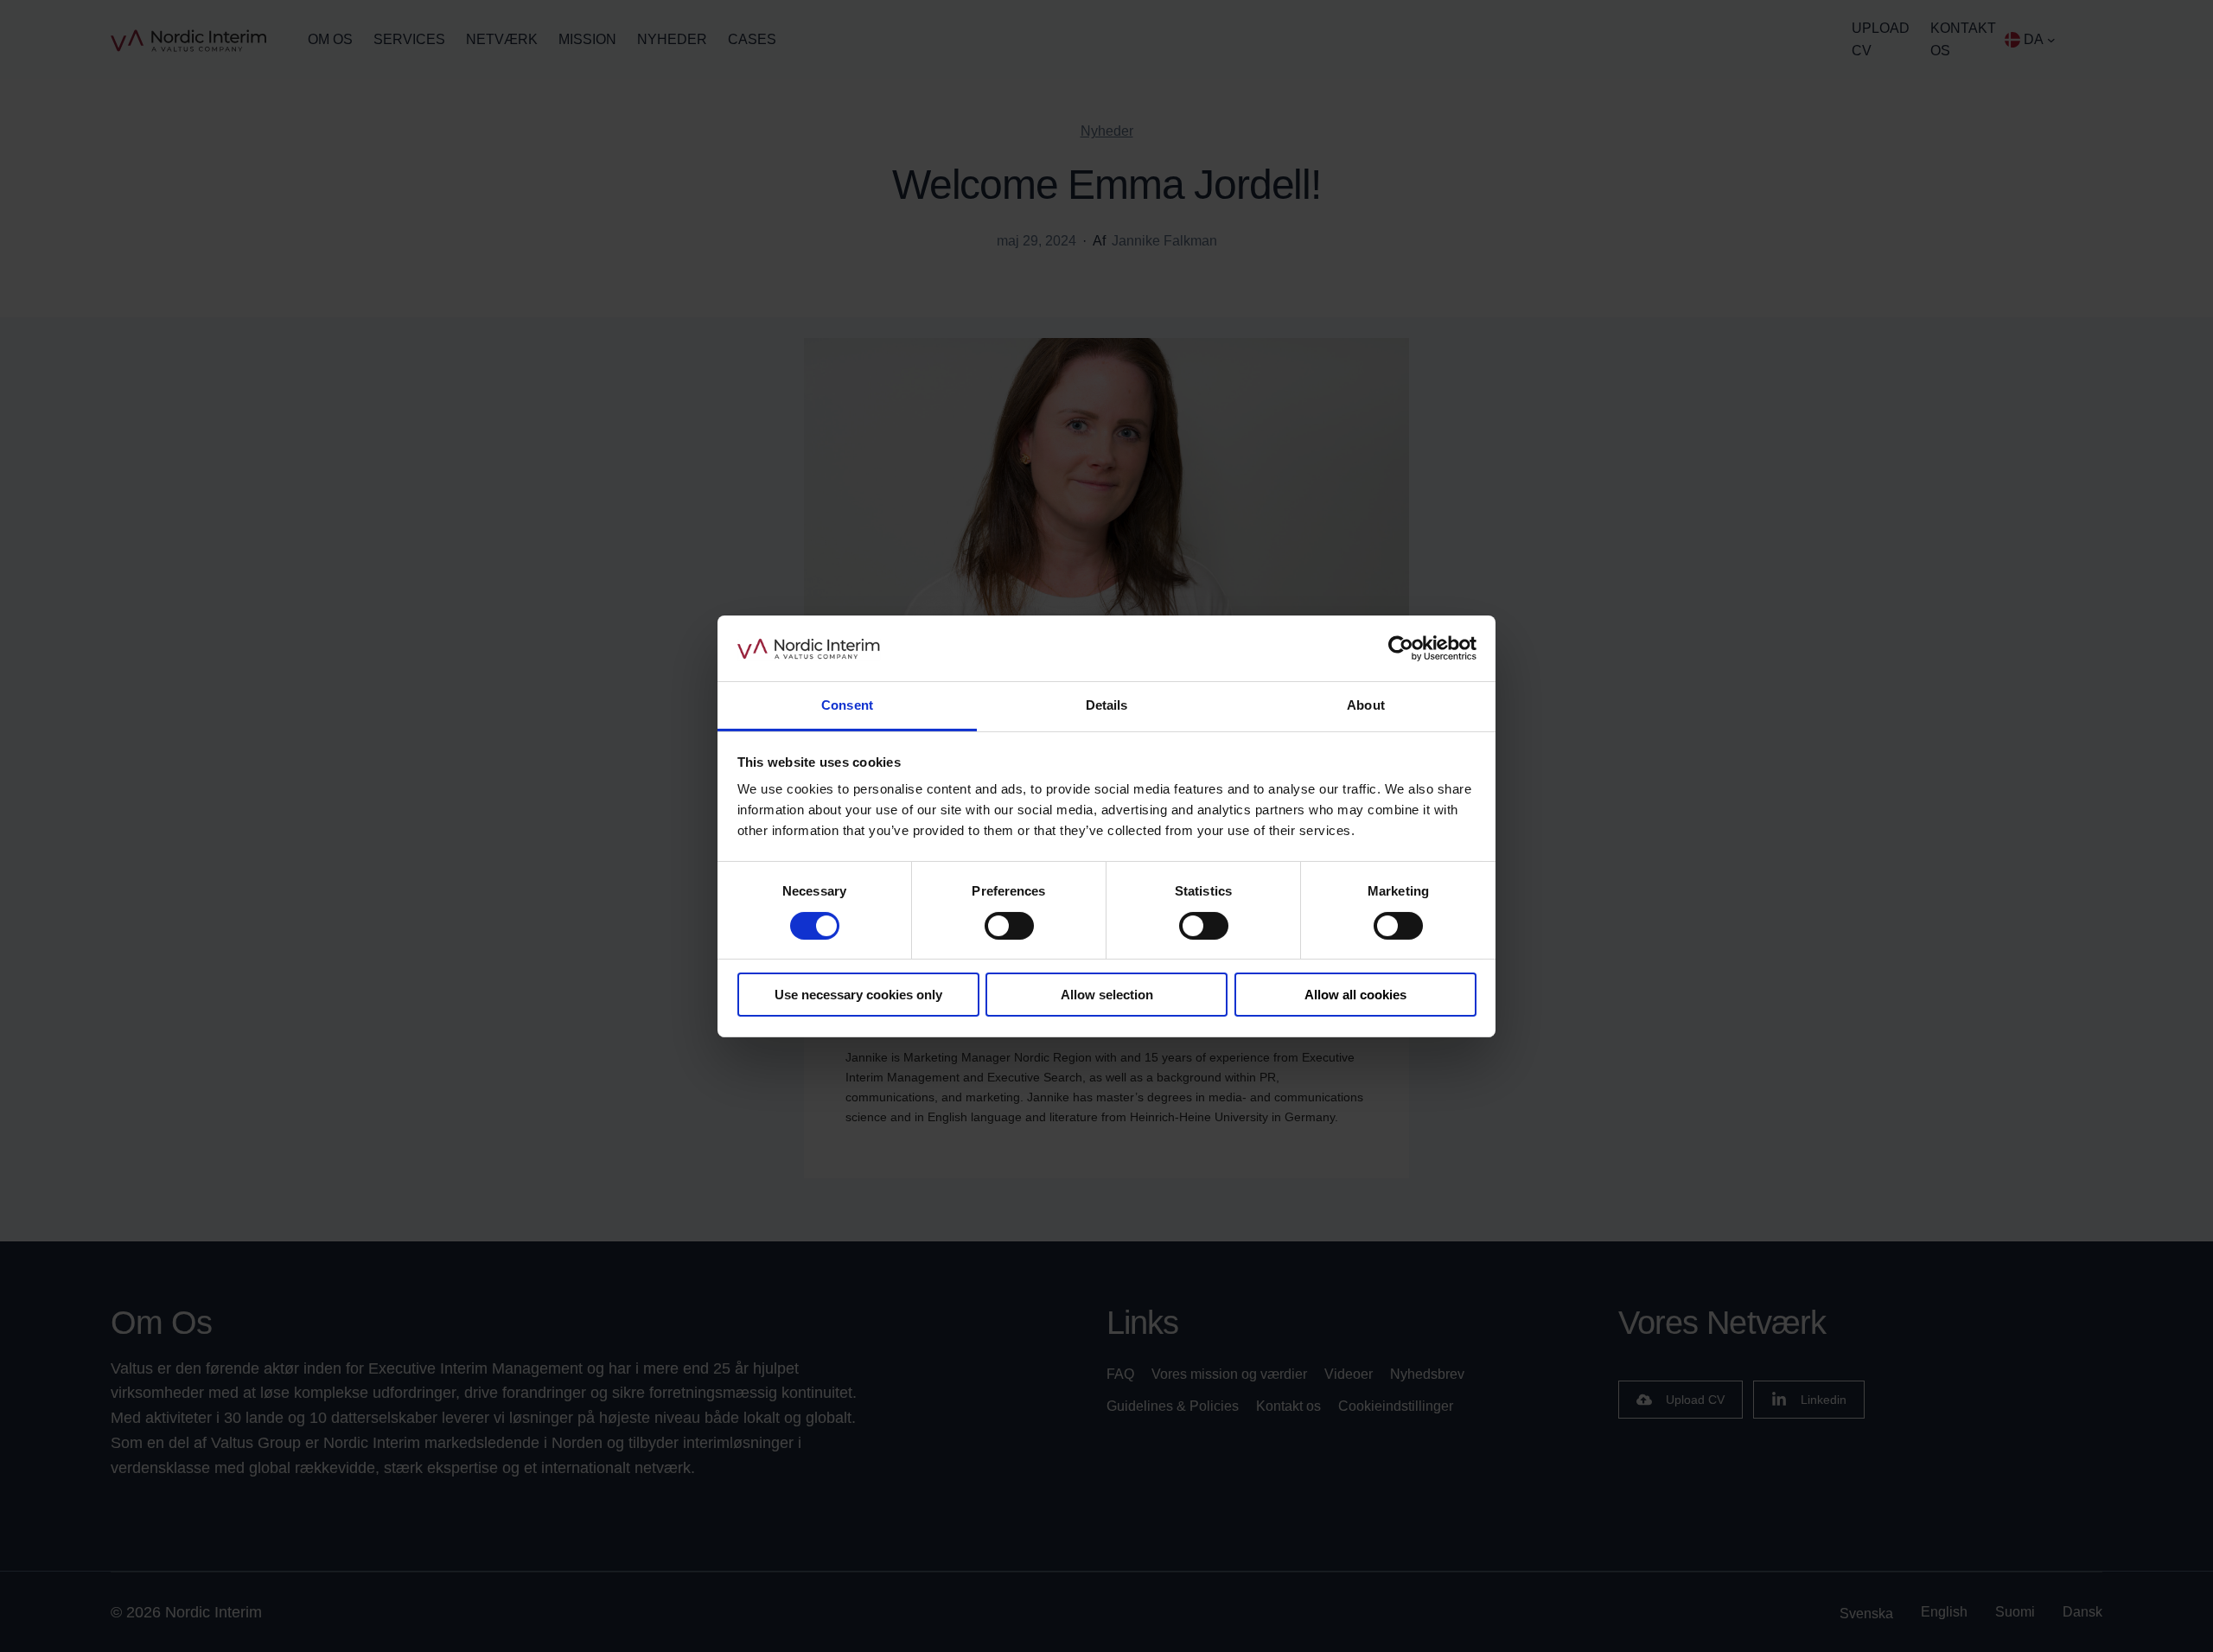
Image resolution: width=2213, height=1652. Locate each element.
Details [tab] (1107, 705)
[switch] (1009, 926)
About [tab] (1366, 705)
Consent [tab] (847, 705)
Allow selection (1107, 995)
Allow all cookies (1355, 995)
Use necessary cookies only (858, 995)
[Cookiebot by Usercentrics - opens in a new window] (1401, 648)
